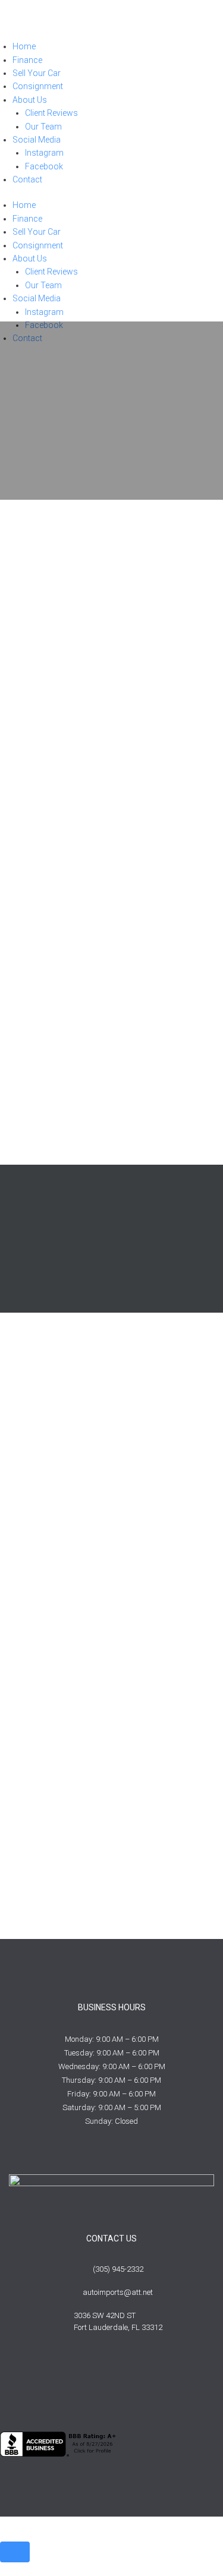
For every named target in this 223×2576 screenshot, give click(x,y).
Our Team (43, 127)
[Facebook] (72, 2382)
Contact (27, 179)
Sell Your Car (37, 73)
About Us (30, 100)
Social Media (37, 140)
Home (24, 46)
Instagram (44, 153)
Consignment (38, 86)
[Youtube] (112, 2382)
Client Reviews (51, 113)
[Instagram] (152, 2382)
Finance (27, 60)
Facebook (44, 166)
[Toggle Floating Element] (15, 2552)
